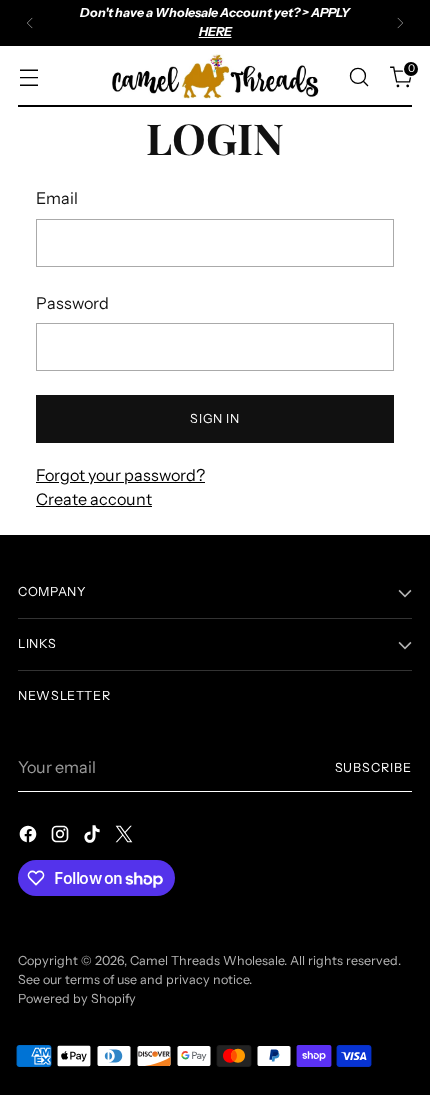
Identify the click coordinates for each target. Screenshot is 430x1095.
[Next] (400, 23)
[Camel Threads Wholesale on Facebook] (30, 837)
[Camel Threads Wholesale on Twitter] (126, 837)
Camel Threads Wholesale (207, 960)
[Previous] (30, 23)
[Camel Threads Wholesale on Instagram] (62, 837)
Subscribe (374, 767)
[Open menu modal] (28, 76)
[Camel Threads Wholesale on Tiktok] (94, 837)
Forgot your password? (120, 475)
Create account (94, 499)
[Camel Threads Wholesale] (215, 77)
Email (57, 198)
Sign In (214, 418)
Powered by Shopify (77, 998)
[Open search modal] (358, 76)
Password (72, 303)
